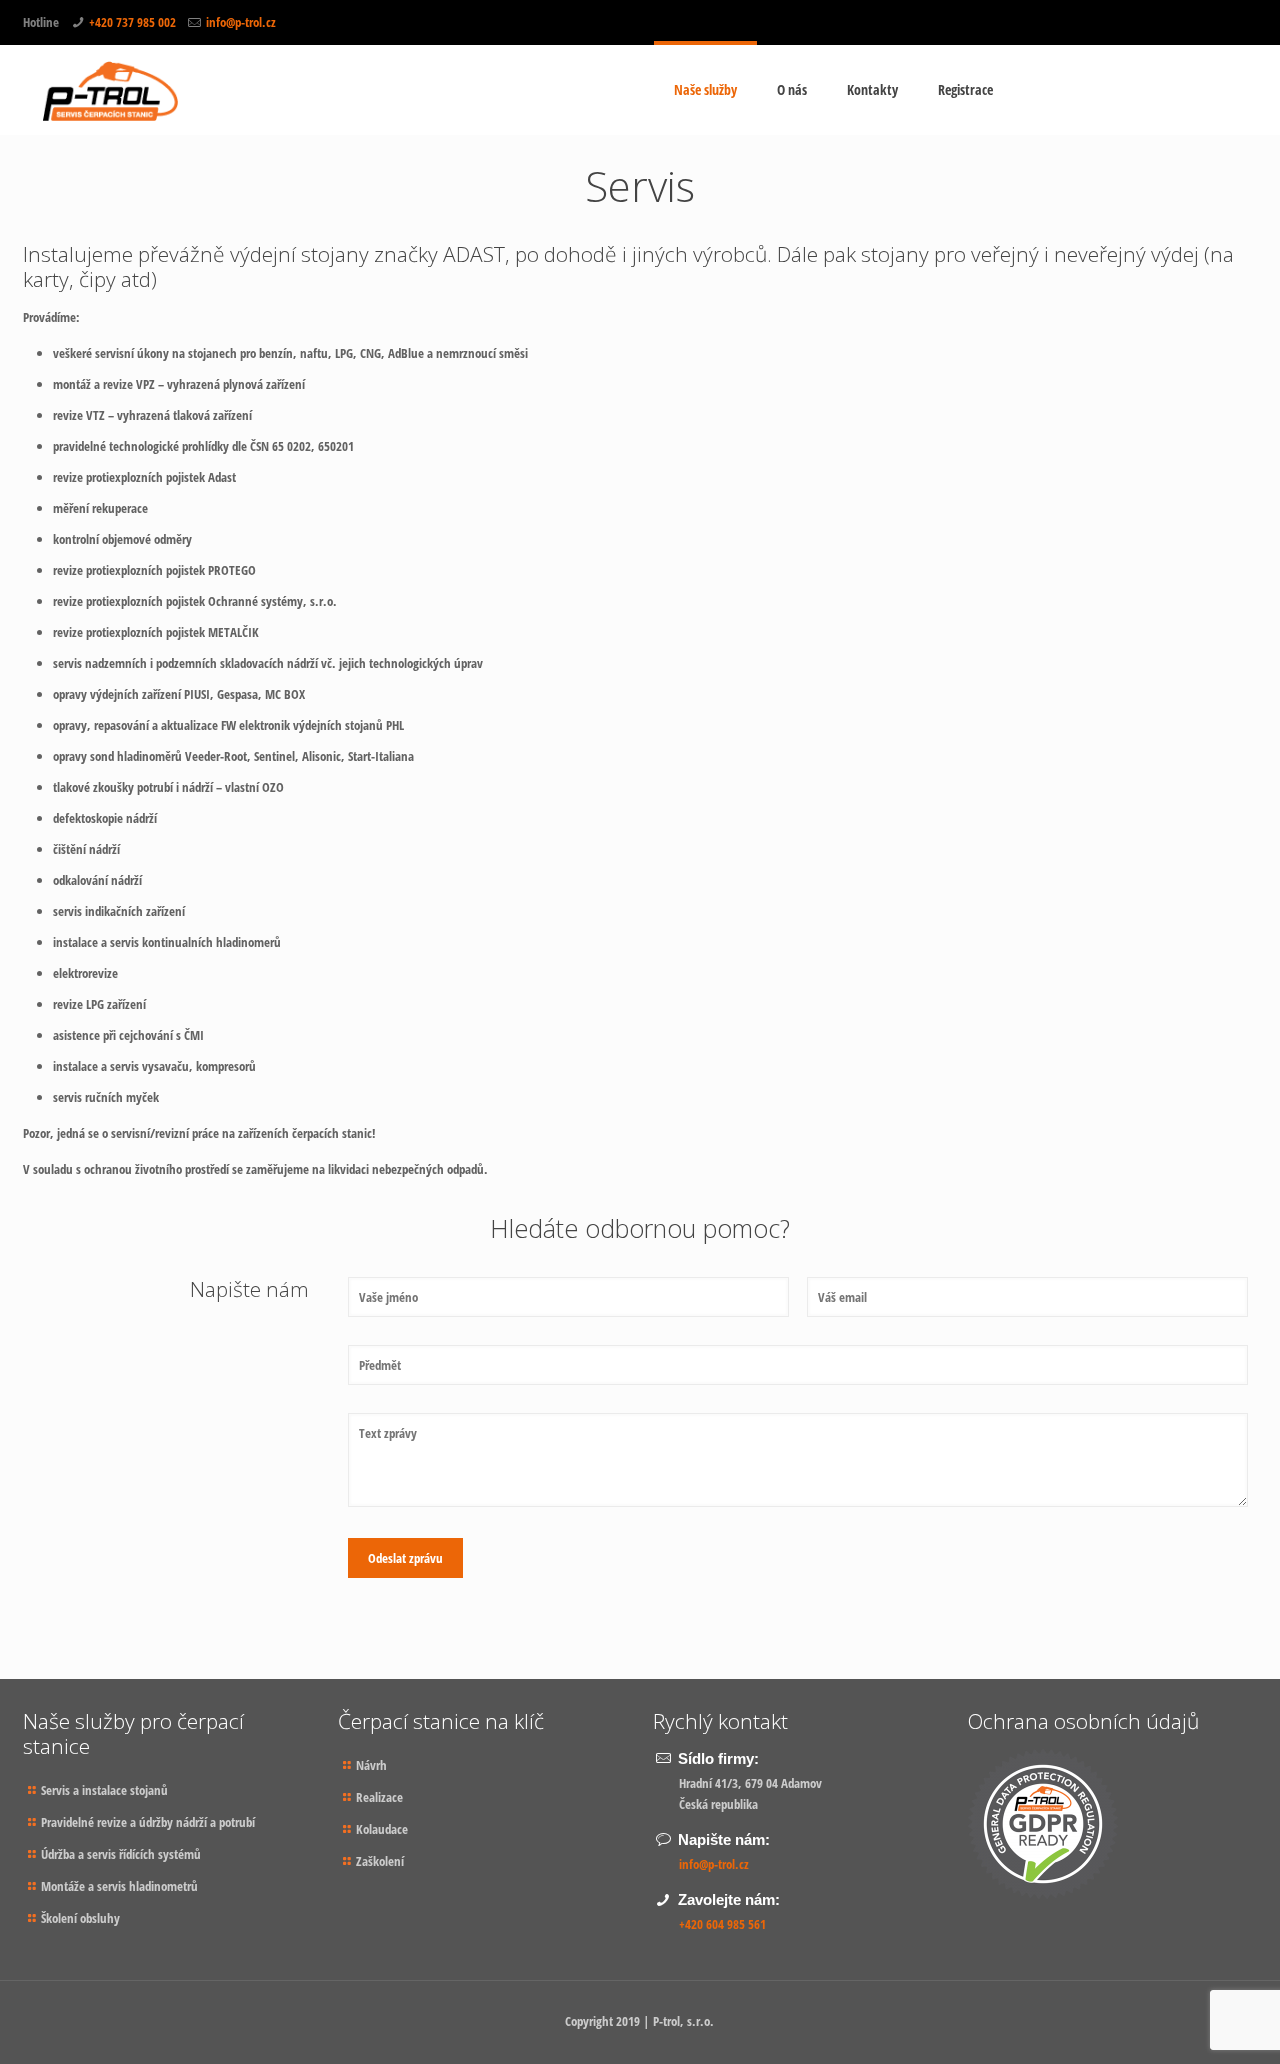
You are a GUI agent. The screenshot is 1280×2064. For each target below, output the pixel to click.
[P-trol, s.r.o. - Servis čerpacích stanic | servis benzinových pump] (111, 90)
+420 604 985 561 (722, 1924)
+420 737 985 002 (132, 22)
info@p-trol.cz (241, 22)
